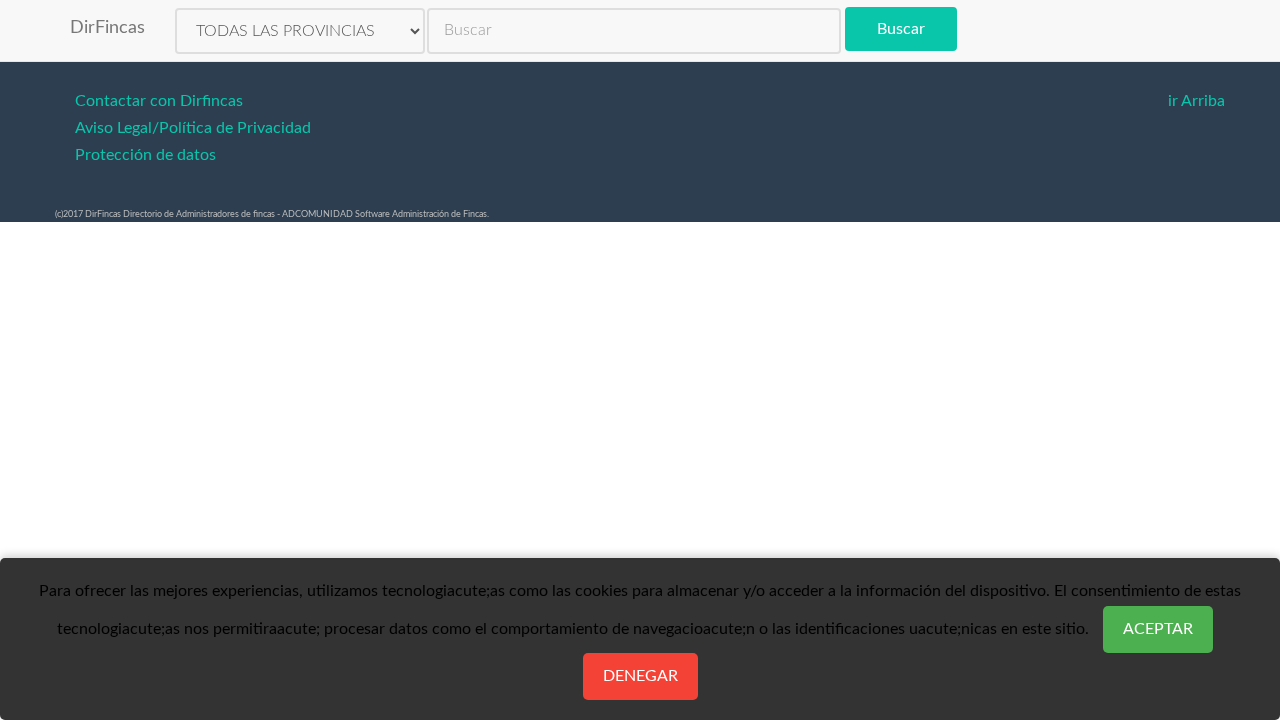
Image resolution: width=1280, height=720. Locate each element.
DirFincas (107, 28)
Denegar (640, 676)
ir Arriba (1196, 101)
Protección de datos (145, 155)
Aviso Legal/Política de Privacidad (193, 128)
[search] (634, 31)
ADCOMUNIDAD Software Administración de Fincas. (385, 214)
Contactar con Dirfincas (159, 101)
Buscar (901, 29)
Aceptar (1158, 629)
